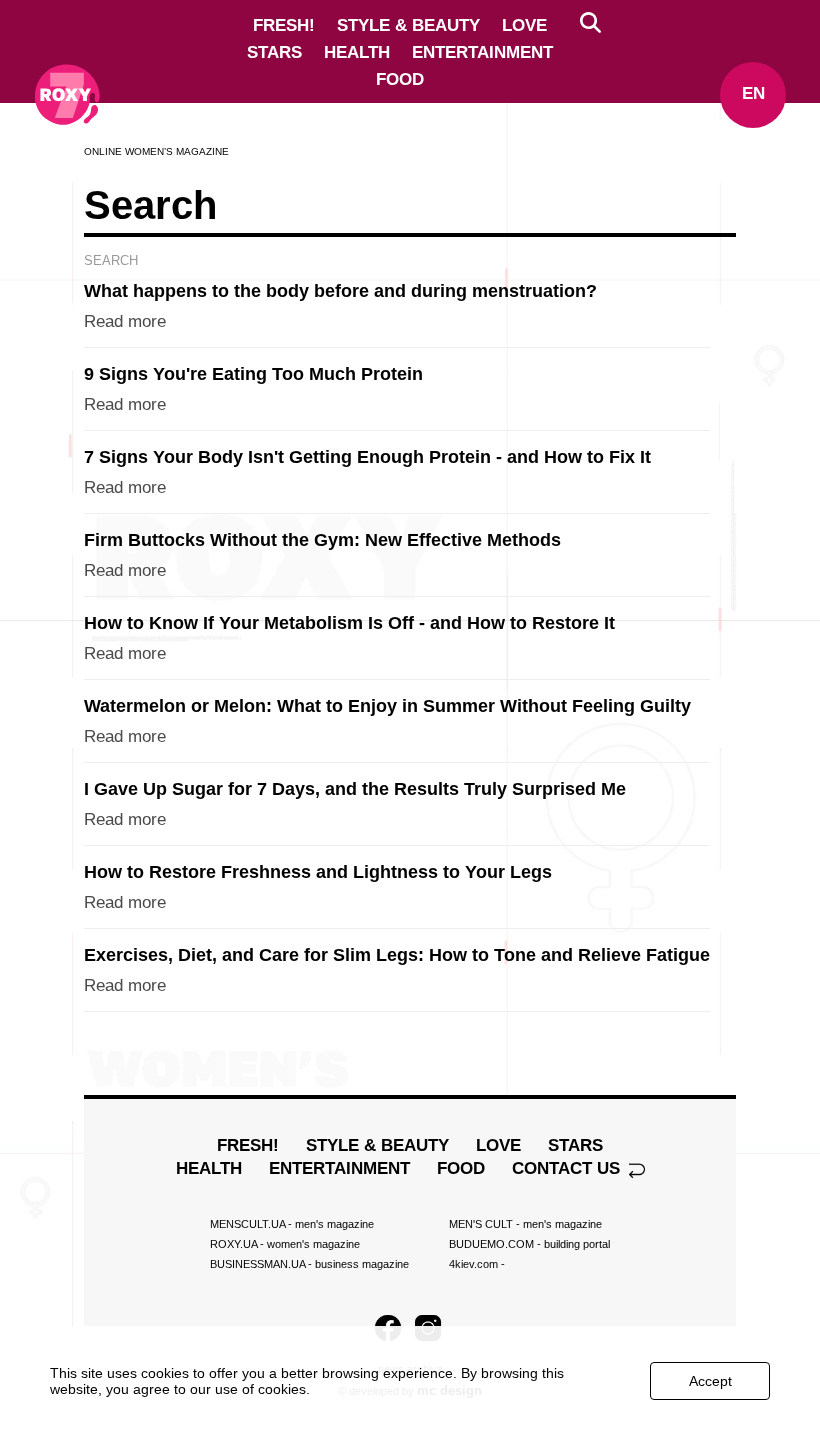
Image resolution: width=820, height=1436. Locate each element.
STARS (274, 52)
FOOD (400, 79)
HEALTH (357, 52)
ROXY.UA (285, 1244)
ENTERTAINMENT (482, 52)
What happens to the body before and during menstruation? (340, 291)
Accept (710, 1381)
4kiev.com (477, 1264)
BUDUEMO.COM (529, 1244)
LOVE (524, 25)
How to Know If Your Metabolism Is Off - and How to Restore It (349, 623)
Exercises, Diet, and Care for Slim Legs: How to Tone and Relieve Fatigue (397, 955)
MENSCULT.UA (292, 1224)
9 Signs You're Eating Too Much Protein (253, 374)
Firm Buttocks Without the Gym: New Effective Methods (322, 540)
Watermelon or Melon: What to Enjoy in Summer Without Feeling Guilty (387, 706)
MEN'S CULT (525, 1224)
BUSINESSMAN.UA (309, 1264)
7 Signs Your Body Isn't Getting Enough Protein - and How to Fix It (367, 457)
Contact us (568, 1168)
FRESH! (284, 25)
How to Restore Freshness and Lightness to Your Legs (318, 872)
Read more (125, 321)
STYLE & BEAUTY (408, 25)
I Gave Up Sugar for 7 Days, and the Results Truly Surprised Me (355, 789)
